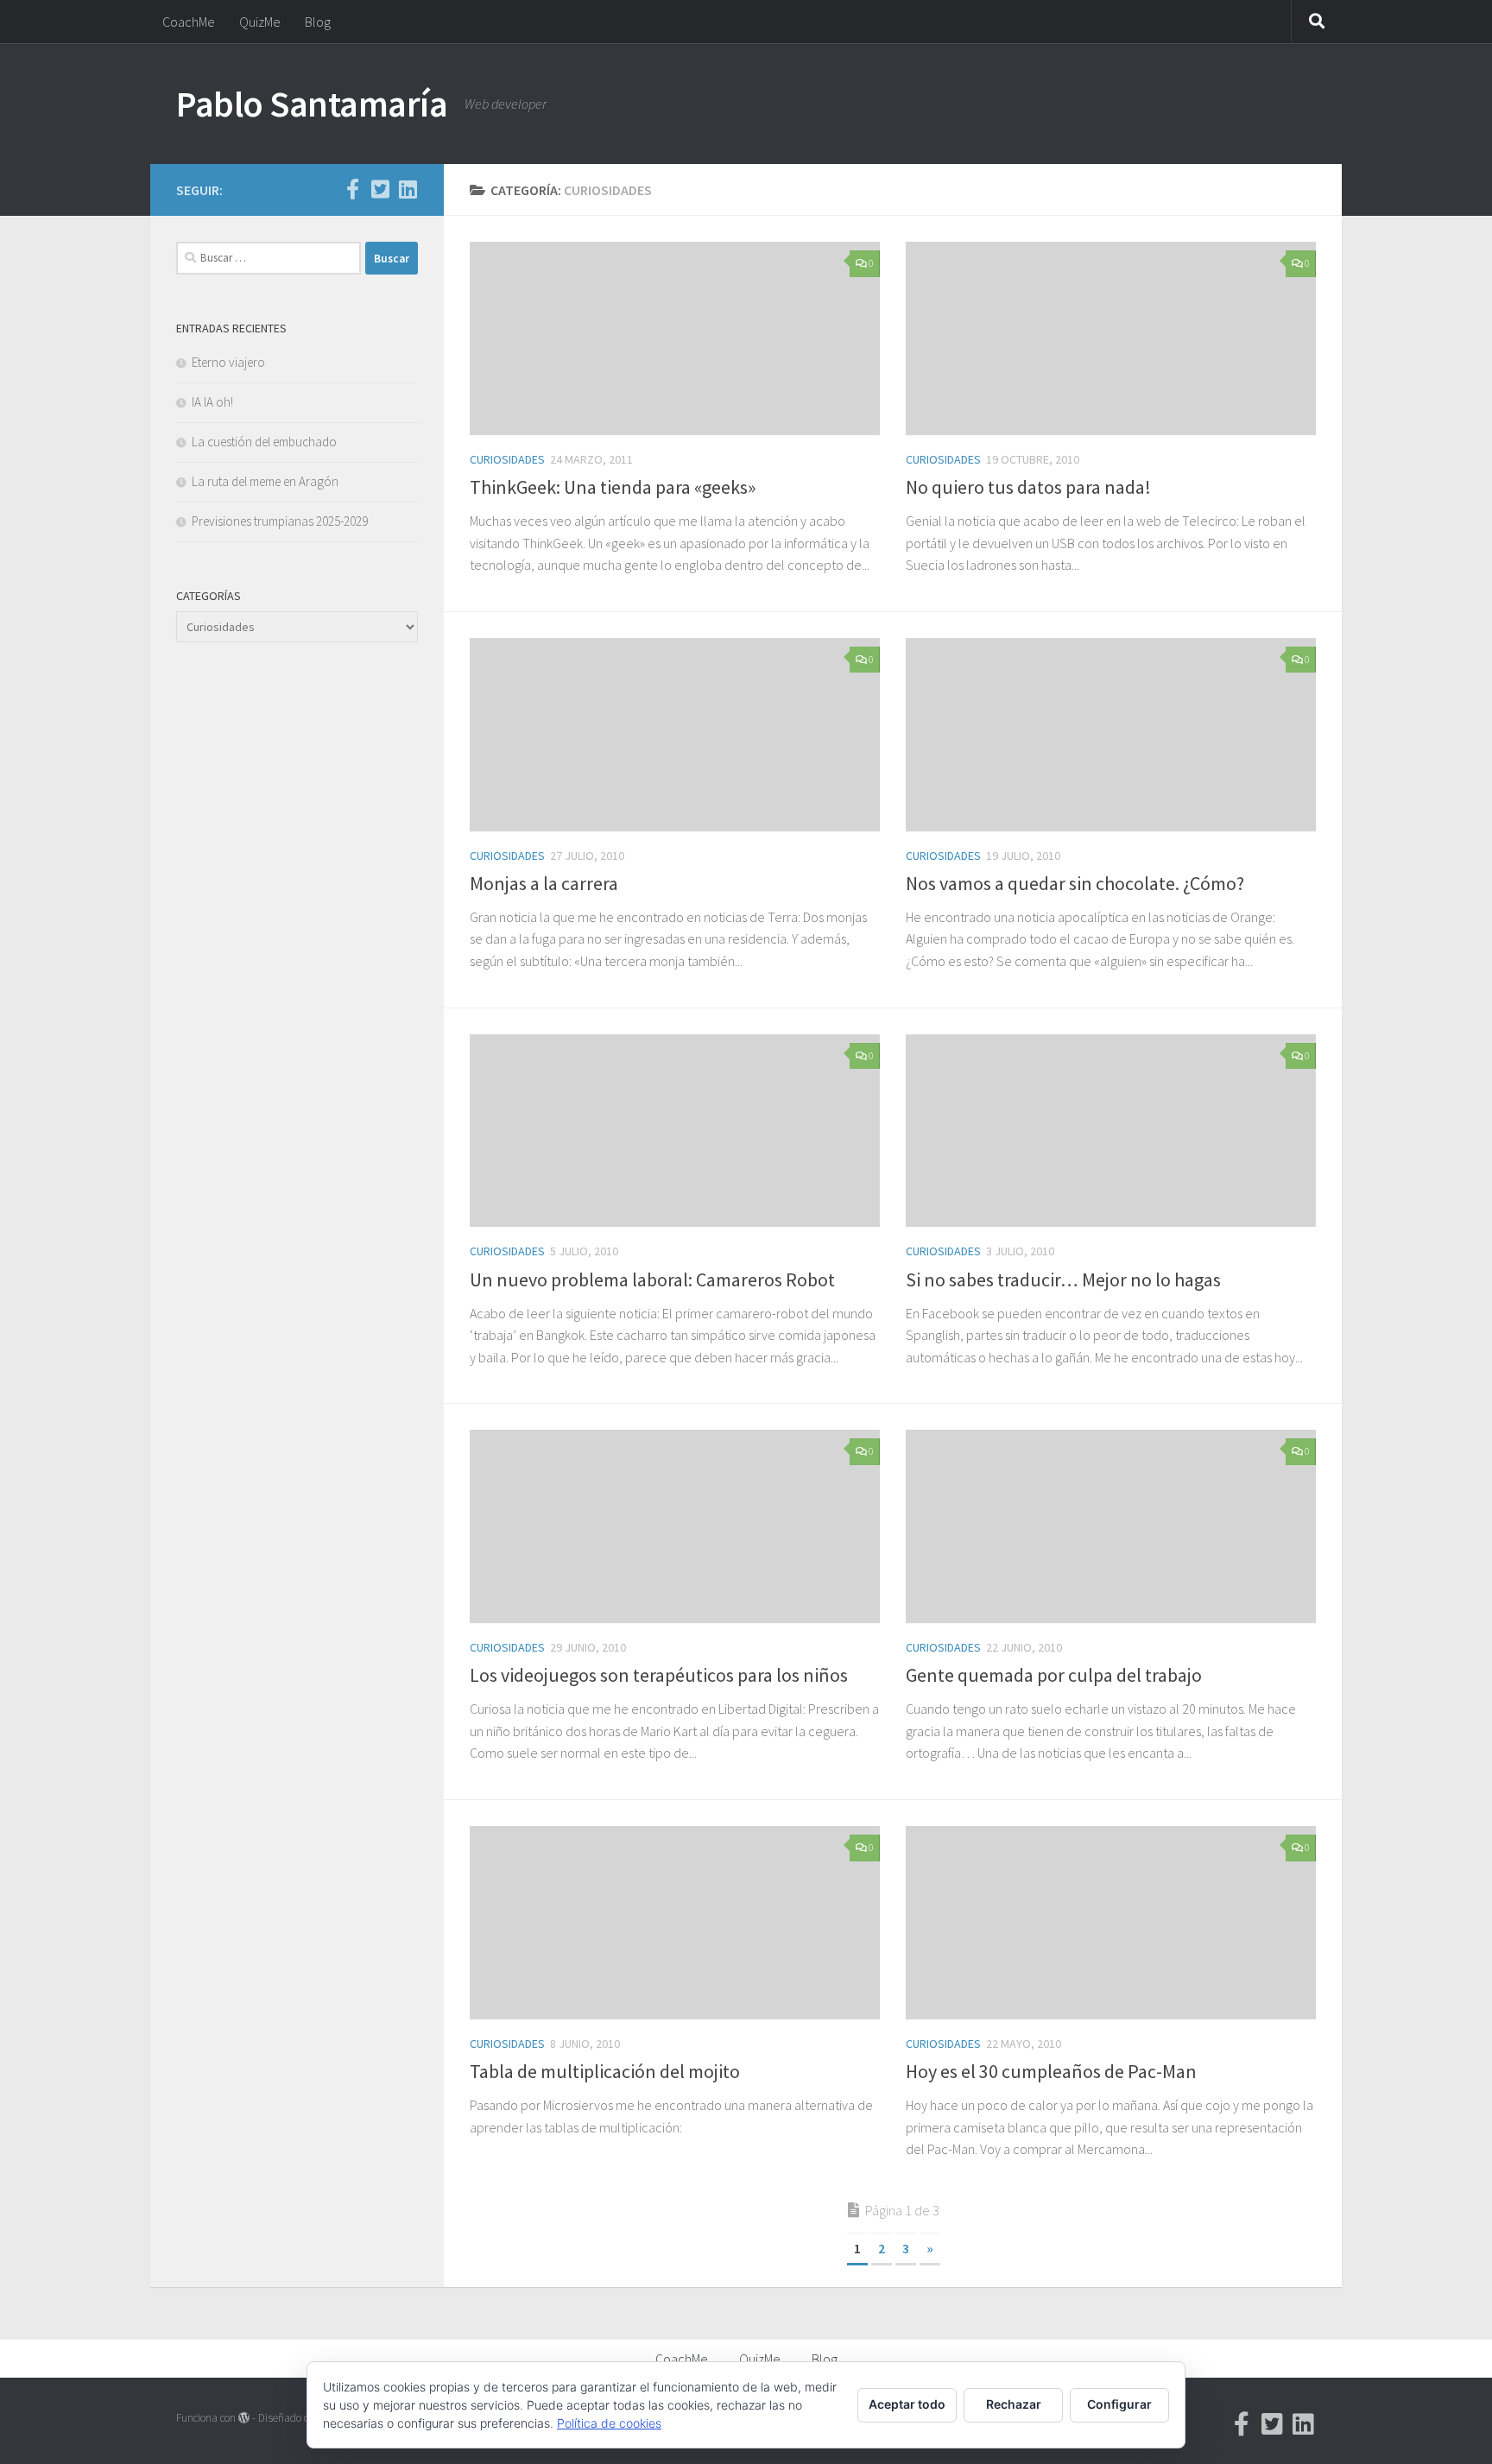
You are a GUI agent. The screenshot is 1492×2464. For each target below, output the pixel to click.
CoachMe (189, 22)
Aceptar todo (907, 2404)
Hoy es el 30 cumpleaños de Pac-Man (1051, 2071)
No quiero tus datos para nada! (1028, 487)
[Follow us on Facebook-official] (352, 189)
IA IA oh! (212, 402)
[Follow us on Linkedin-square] (408, 189)
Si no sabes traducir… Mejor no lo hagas (1063, 1279)
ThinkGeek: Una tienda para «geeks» (613, 487)
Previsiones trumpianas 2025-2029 (280, 521)
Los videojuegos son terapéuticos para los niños (659, 1675)
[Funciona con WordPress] (244, 2418)
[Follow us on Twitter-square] (380, 189)
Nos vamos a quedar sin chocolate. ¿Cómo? (1075, 883)
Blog (318, 22)
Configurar (1119, 2404)
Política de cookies (609, 2423)
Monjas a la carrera (544, 883)
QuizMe (260, 22)
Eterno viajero (228, 362)
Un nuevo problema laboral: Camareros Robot (652, 1279)
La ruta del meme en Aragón (265, 481)
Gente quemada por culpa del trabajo (1054, 1675)
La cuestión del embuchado (264, 442)
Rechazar (1014, 2404)
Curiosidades (507, 459)
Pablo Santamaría (312, 104)
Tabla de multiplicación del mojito (605, 2071)
